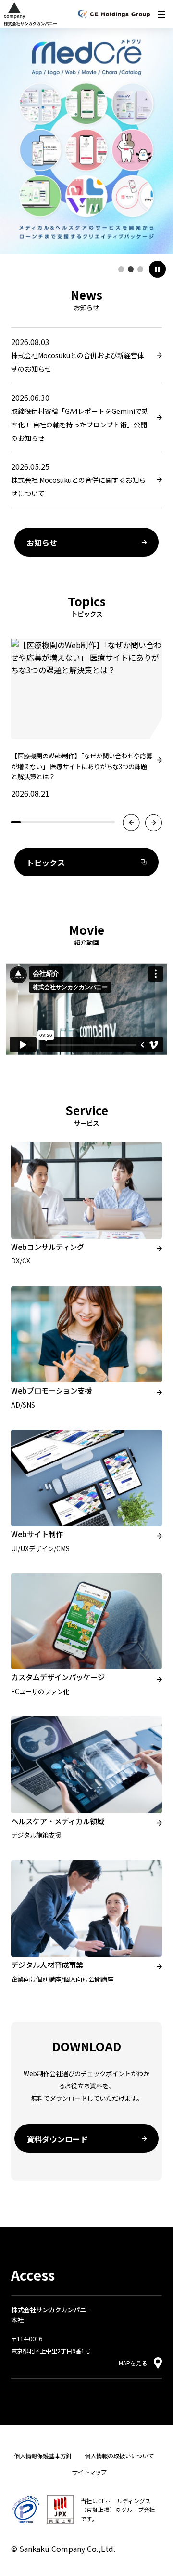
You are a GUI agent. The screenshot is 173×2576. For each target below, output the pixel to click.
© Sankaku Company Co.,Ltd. (63, 2549)
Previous (131, 823)
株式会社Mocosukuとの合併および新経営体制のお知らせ (78, 362)
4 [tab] (44, 825)
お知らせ (42, 543)
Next (154, 823)
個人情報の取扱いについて (119, 2456)
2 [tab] (131, 269)
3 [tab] (140, 269)
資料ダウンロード (57, 2139)
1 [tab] (121, 269)
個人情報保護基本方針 (43, 2456)
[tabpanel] (86, 139)
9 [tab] (91, 825)
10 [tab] (101, 825)
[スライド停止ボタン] (157, 269)
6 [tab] (63, 825)
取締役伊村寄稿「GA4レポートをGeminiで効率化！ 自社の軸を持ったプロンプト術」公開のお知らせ (80, 425)
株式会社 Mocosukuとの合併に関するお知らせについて (78, 487)
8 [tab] (82, 825)
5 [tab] (54, 825)
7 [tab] (73, 825)
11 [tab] (110, 825)
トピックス (46, 863)
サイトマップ (89, 2472)
